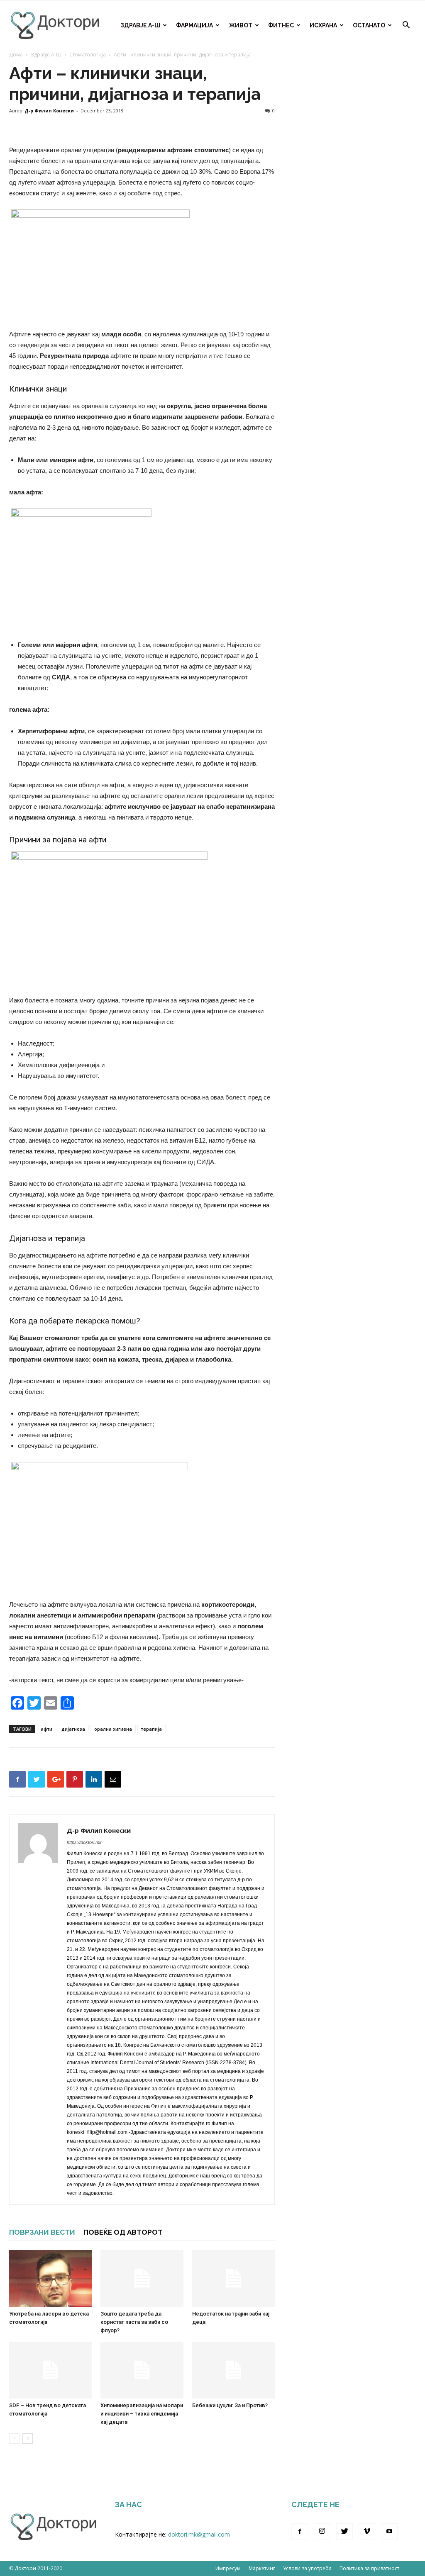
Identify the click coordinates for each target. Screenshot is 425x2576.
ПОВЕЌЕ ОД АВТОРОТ (123, 2232)
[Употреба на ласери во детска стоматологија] (50, 2278)
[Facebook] (300, 2532)
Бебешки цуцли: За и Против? (230, 2405)
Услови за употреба (307, 2568)
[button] (406, 26)
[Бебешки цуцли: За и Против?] (233, 2370)
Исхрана (323, 25)
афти (46, 1729)
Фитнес (281, 25)
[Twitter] (344, 2532)
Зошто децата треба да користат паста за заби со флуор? (134, 2322)
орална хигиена (113, 1729)
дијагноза (73, 1729)
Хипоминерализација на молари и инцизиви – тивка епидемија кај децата (142, 2414)
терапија (151, 1729)
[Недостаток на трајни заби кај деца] (233, 2278)
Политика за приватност (369, 2568)
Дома (16, 55)
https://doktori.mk (84, 1842)
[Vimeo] (367, 2532)
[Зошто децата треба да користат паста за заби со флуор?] (142, 2278)
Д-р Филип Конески (49, 111)
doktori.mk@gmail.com (199, 2534)
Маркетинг (262, 2568)
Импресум (228, 2568)
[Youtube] (389, 2532)
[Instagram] (322, 2532)
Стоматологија (88, 55)
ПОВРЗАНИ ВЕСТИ (42, 2232)
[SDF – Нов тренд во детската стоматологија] (50, 2370)
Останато (369, 25)
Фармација (194, 25)
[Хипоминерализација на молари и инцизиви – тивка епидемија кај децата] (142, 2370)
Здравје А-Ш (140, 25)
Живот (241, 25)
